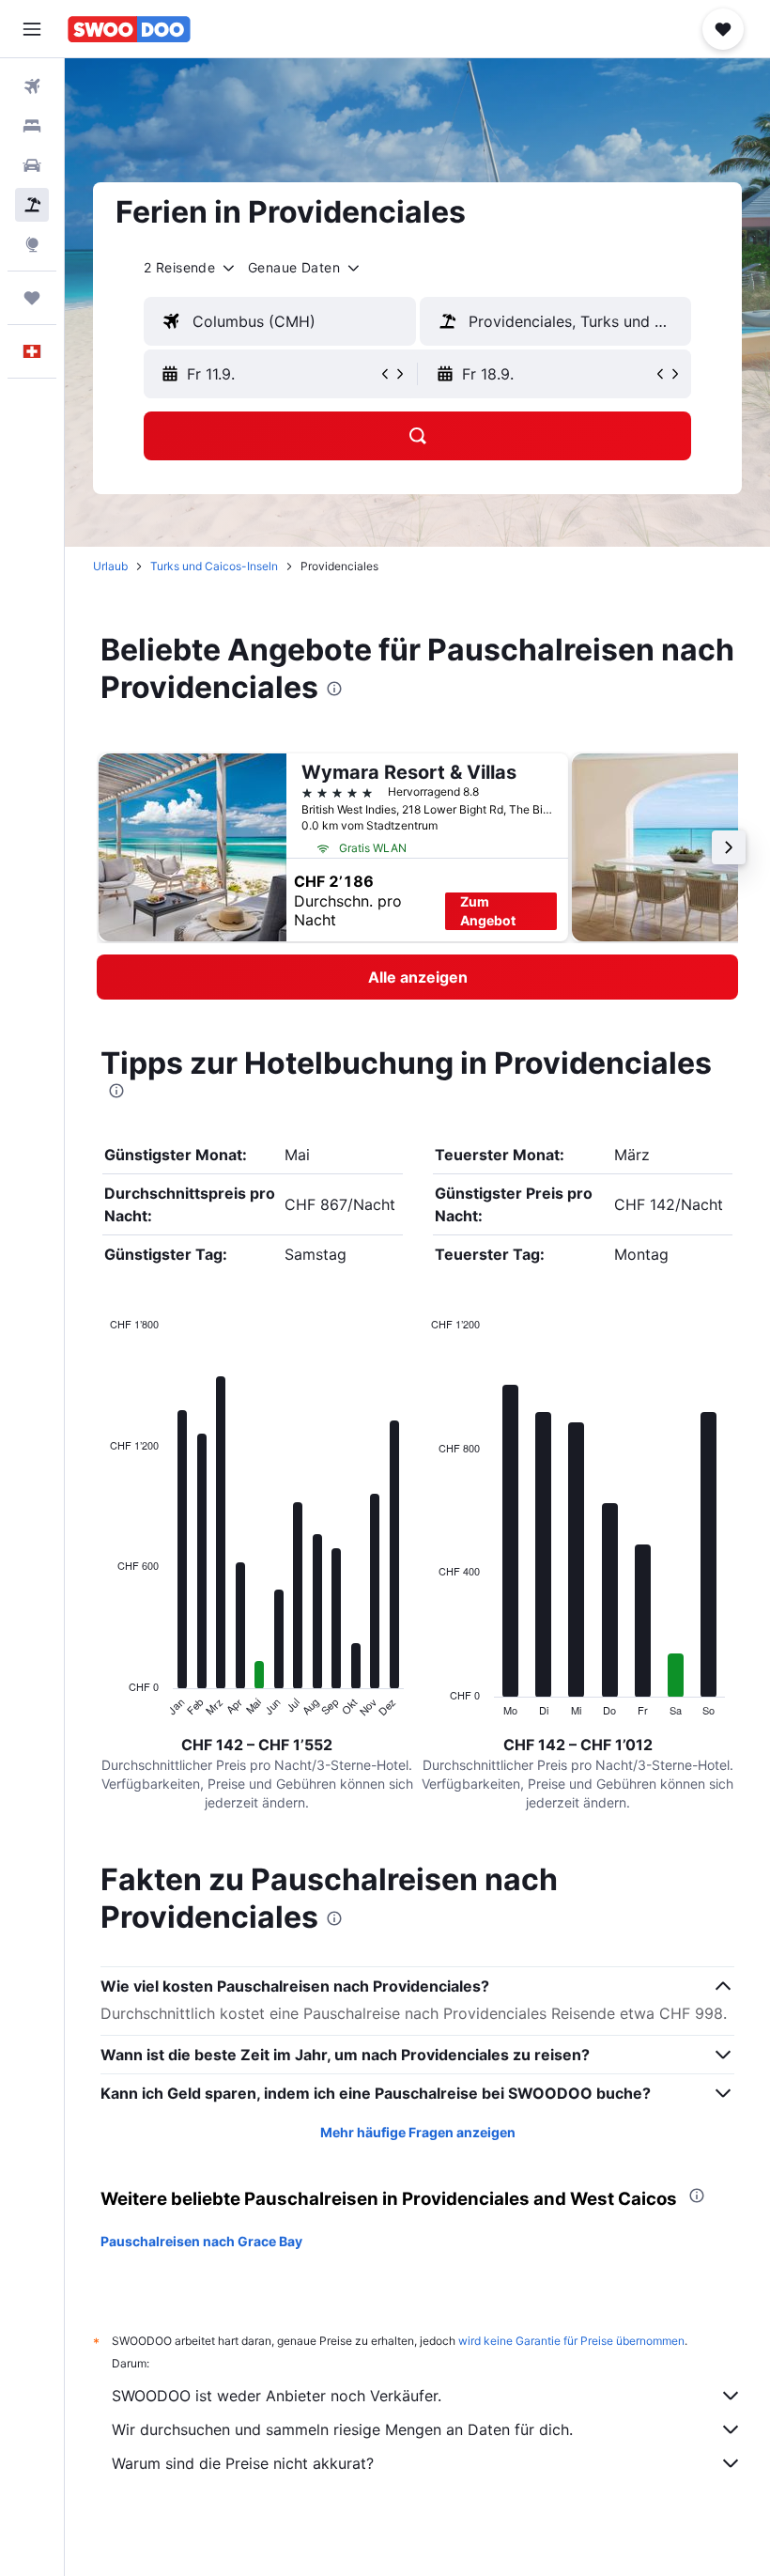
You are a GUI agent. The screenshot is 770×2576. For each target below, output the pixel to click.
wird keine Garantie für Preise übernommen (571, 2341)
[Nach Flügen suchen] (32, 86)
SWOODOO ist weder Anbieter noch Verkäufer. (277, 2396)
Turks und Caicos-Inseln (214, 566)
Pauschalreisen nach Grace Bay (201, 2241)
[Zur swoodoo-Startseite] (129, 29)
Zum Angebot (488, 911)
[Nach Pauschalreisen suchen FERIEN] (32, 205)
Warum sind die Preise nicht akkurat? (243, 2463)
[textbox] (280, 321)
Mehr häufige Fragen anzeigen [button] (418, 2132)
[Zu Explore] (32, 244)
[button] (32, 29)
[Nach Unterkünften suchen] (32, 126)
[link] (417, 977)
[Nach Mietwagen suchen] (32, 165)
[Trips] (32, 298)
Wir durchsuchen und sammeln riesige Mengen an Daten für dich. (342, 2429)
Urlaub (110, 566)
